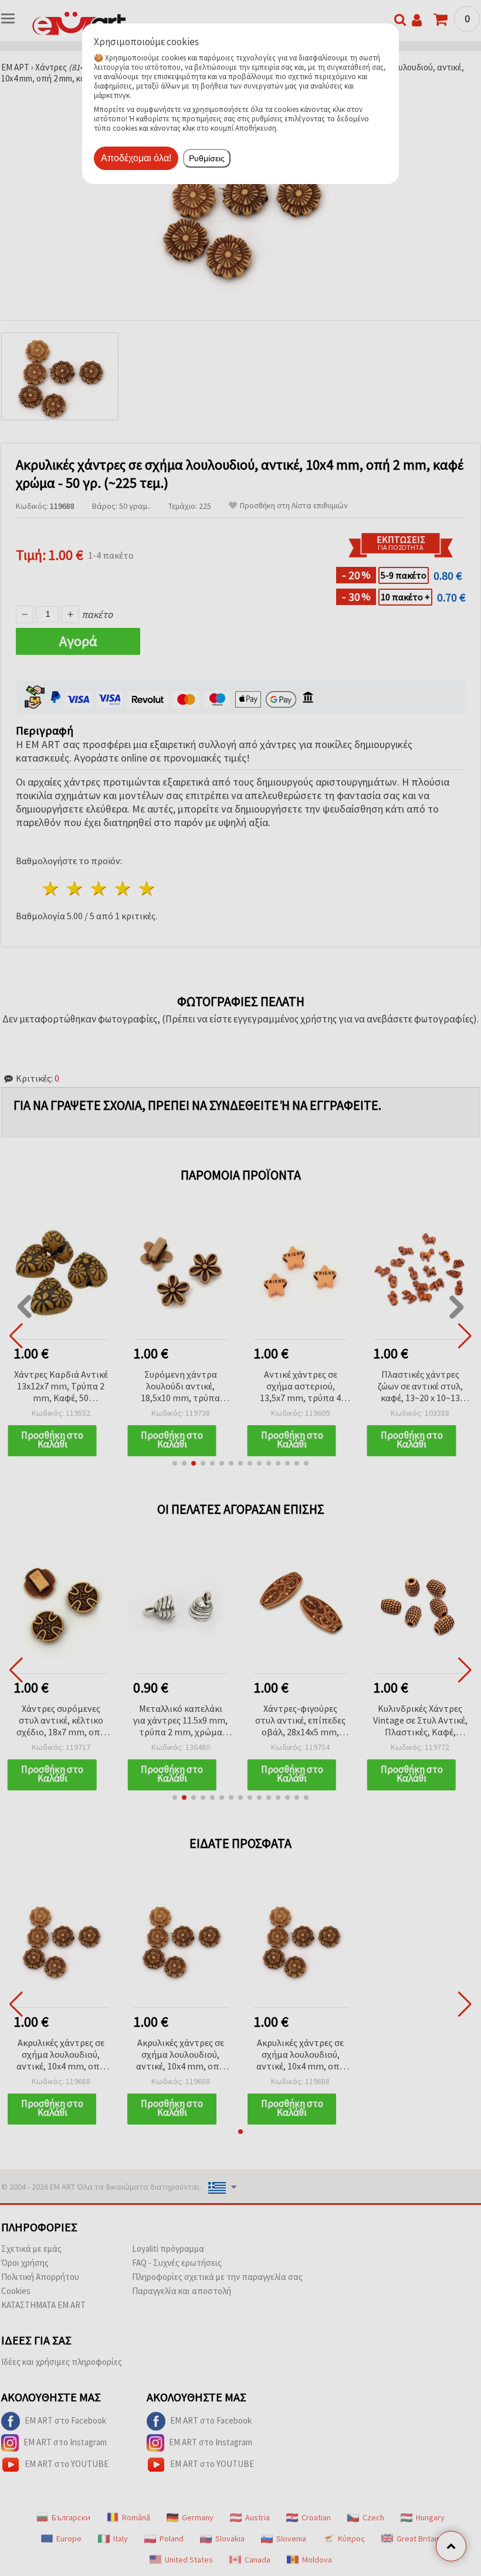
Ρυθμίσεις (207, 158)
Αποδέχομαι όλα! (136, 158)
